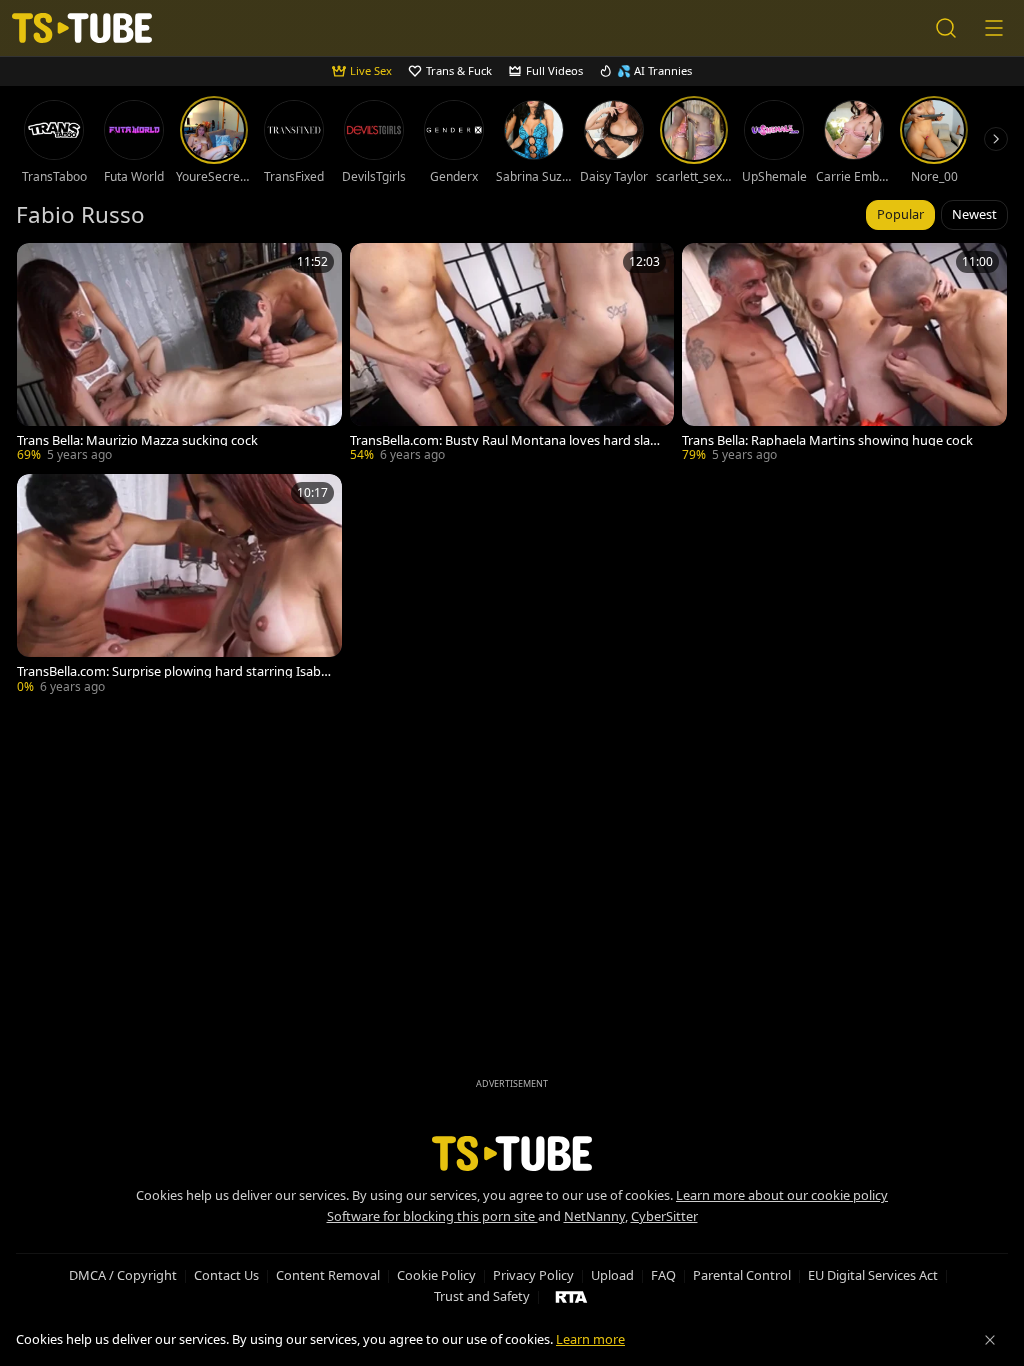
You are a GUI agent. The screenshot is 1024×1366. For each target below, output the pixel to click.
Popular (900, 214)
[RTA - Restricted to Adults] (571, 1296)
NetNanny (594, 1216)
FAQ (663, 1275)
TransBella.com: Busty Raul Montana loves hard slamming (506, 440)
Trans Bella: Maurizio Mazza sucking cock (137, 440)
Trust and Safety (482, 1296)
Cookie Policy (436, 1275)
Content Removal (328, 1275)
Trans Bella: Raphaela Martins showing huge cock (827, 440)
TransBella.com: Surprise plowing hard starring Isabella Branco (174, 671)
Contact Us (226, 1275)
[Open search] (946, 28)
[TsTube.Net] (82, 28)
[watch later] (41, 267)
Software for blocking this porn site (432, 1216)
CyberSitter (664, 1216)
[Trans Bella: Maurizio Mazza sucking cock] (179, 354)
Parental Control (742, 1275)
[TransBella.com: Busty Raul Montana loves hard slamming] (512, 354)
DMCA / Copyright (123, 1275)
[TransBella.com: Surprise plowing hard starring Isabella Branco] (179, 585)
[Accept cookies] (990, 1340)
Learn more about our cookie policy (782, 1195)
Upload (612, 1275)
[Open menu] (994, 28)
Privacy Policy (533, 1275)
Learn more (590, 1339)
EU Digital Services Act (873, 1275)
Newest (974, 214)
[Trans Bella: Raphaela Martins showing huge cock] (844, 354)
